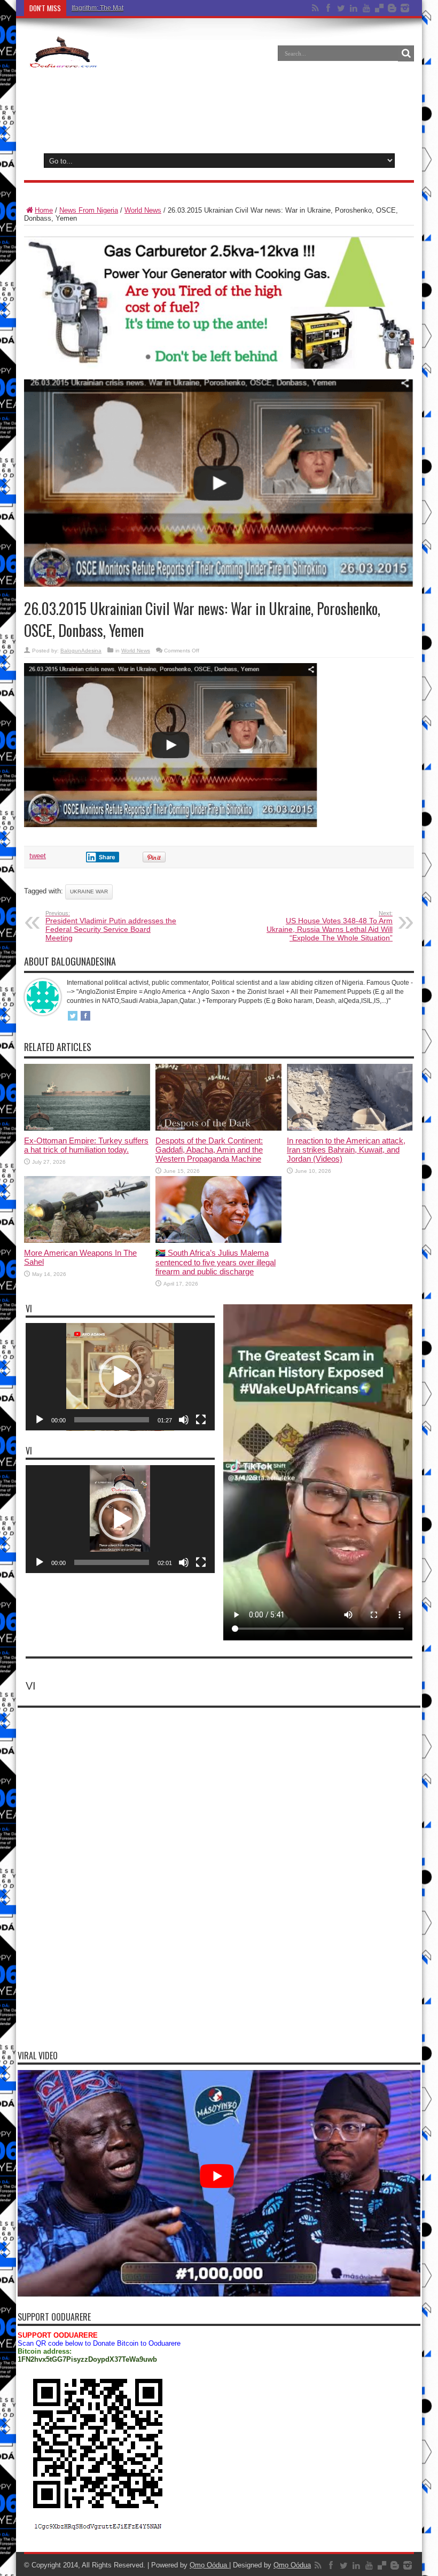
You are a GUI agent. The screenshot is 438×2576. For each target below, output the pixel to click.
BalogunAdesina (81, 651)
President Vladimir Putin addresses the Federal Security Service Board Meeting (111, 926)
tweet (38, 856)
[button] (120, 1376)
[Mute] (184, 1420)
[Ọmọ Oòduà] (62, 61)
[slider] (112, 1420)
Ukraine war (89, 892)
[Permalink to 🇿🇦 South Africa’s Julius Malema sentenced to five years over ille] (218, 1240)
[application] (120, 1377)
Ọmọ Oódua (209, 2565)
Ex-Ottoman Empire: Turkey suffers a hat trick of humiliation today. (86, 1145)
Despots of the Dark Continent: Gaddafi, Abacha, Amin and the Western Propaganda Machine (209, 1150)
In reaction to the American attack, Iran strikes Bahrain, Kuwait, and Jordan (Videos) (346, 1150)
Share (107, 857)
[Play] (40, 1420)
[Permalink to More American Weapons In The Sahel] (87, 1240)
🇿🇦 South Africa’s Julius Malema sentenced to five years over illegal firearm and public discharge (216, 1262)
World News (143, 210)
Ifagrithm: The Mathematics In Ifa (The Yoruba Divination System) (165, 8)
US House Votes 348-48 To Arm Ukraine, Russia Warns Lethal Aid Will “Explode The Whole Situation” (330, 926)
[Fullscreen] (201, 1420)
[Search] (406, 53)
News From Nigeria (89, 210)
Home (44, 210)
